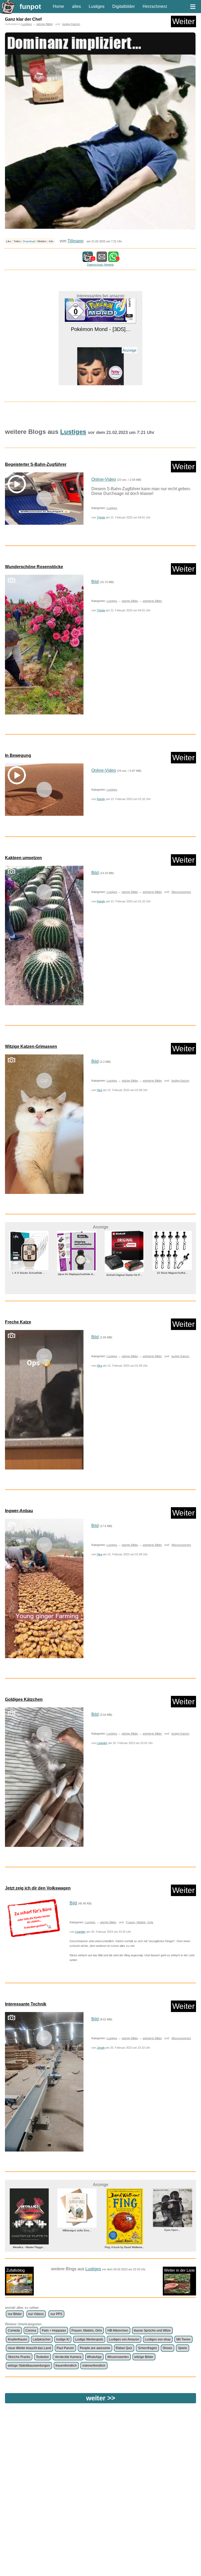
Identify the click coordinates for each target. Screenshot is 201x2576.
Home (58, 6)
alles (76, 6)
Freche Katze (18, 1322)
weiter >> (101, 2398)
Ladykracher (42, 2339)
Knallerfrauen (18, 2339)
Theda (101, 517)
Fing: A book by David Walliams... (77, 2247)
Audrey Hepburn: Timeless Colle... (101, 375)
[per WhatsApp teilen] (113, 259)
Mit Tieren (183, 2339)
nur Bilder (15, 2314)
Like (9, 241)
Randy (101, 799)
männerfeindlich (94, 2366)
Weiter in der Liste (179, 2270)
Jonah (101, 2048)
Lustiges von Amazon (124, 2339)
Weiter (183, 21)
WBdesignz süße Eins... (29, 2230)
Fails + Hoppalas (54, 2331)
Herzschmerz (155, 6)
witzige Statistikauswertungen (29, 2366)
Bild (95, 582)
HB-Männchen (118, 2331)
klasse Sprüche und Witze (152, 2331)
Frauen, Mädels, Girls (140, 1922)
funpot (30, 7)
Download (29, 241)
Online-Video (104, 479)
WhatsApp (94, 2357)
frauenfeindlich (66, 2366)
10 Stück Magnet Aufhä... (124, 1273)
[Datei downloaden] (33, 1918)
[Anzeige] (100, 363)
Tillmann (76, 241)
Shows (167, 2348)
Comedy (14, 2331)
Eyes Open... (124, 2230)
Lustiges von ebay (158, 2339)
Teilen (17, 241)
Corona (31, 2331)
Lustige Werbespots (89, 2339)
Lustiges (97, 6)
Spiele (183, 2348)
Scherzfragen (147, 2348)
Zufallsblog (15, 2270)
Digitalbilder (124, 6)
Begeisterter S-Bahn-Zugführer (36, 464)
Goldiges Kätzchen (24, 1699)
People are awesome (95, 2348)
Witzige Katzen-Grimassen (31, 1046)
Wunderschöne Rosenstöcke (34, 567)
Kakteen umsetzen (23, 858)
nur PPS (56, 2314)
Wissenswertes (181, 892)
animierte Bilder (152, 601)
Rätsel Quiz (124, 2348)
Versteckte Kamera (68, 2357)
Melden (42, 241)
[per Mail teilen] (102, 259)
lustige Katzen (71, 24)
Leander (102, 1743)
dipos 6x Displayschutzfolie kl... (29, 1274)
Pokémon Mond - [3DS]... (172, 1269)
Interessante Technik (26, 2004)
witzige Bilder (45, 24)
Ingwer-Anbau (19, 1511)
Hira (99, 1090)
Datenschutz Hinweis (100, 265)
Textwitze (42, 2357)
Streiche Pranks (19, 2357)
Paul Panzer (65, 2348)
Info (51, 241)
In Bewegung (18, 755)
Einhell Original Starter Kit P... (77, 1275)
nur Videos (36, 2314)
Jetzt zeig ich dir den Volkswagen (38, 1888)
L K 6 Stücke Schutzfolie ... (172, 2230)
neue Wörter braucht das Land (29, 2348)
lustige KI (63, 2339)
